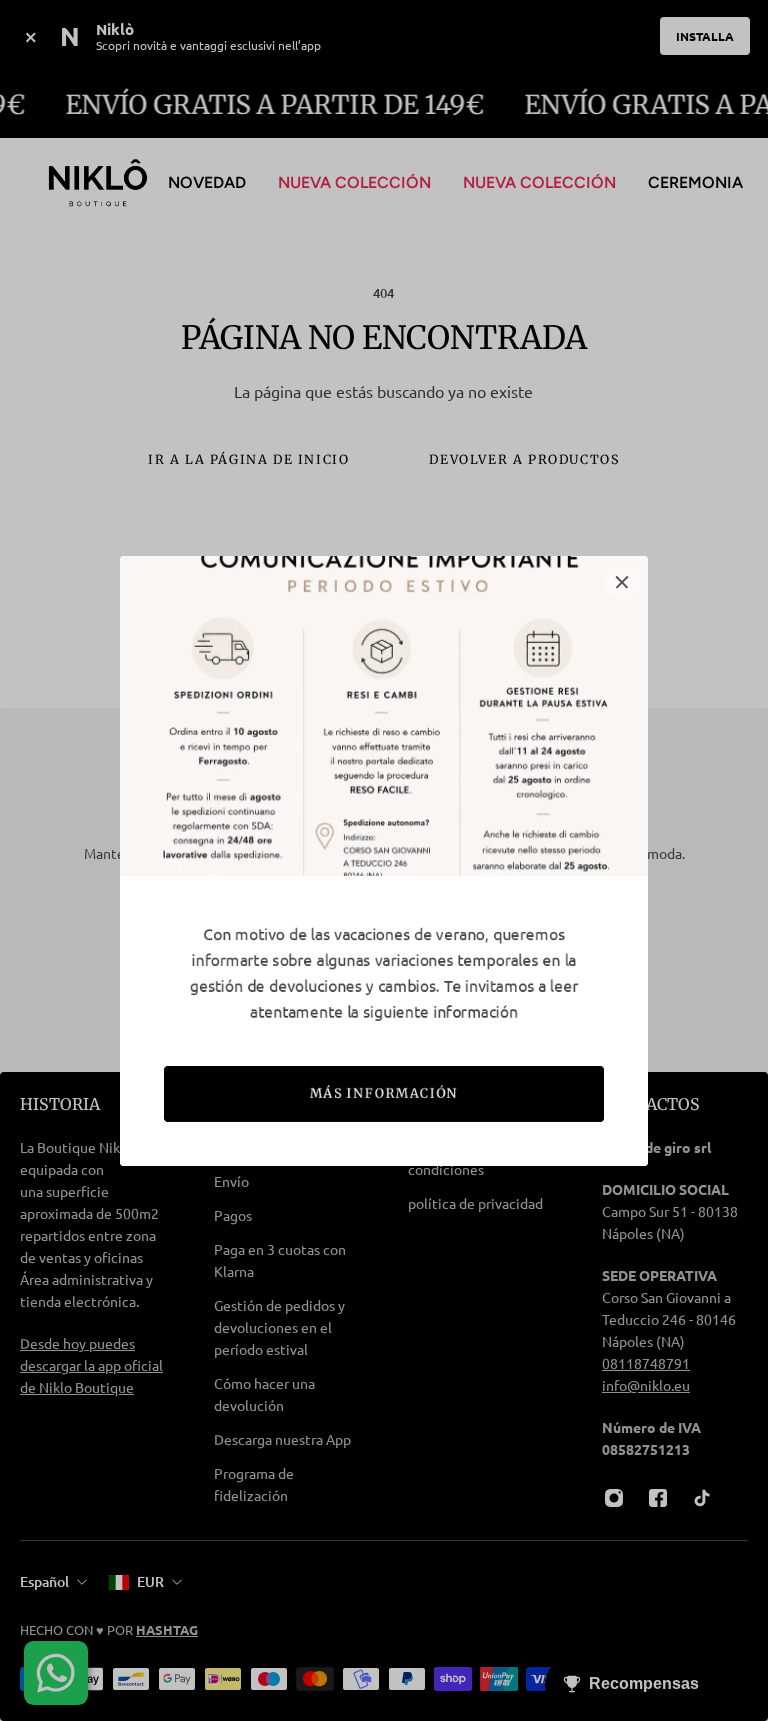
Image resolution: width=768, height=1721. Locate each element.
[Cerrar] (622, 582)
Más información (384, 1093)
